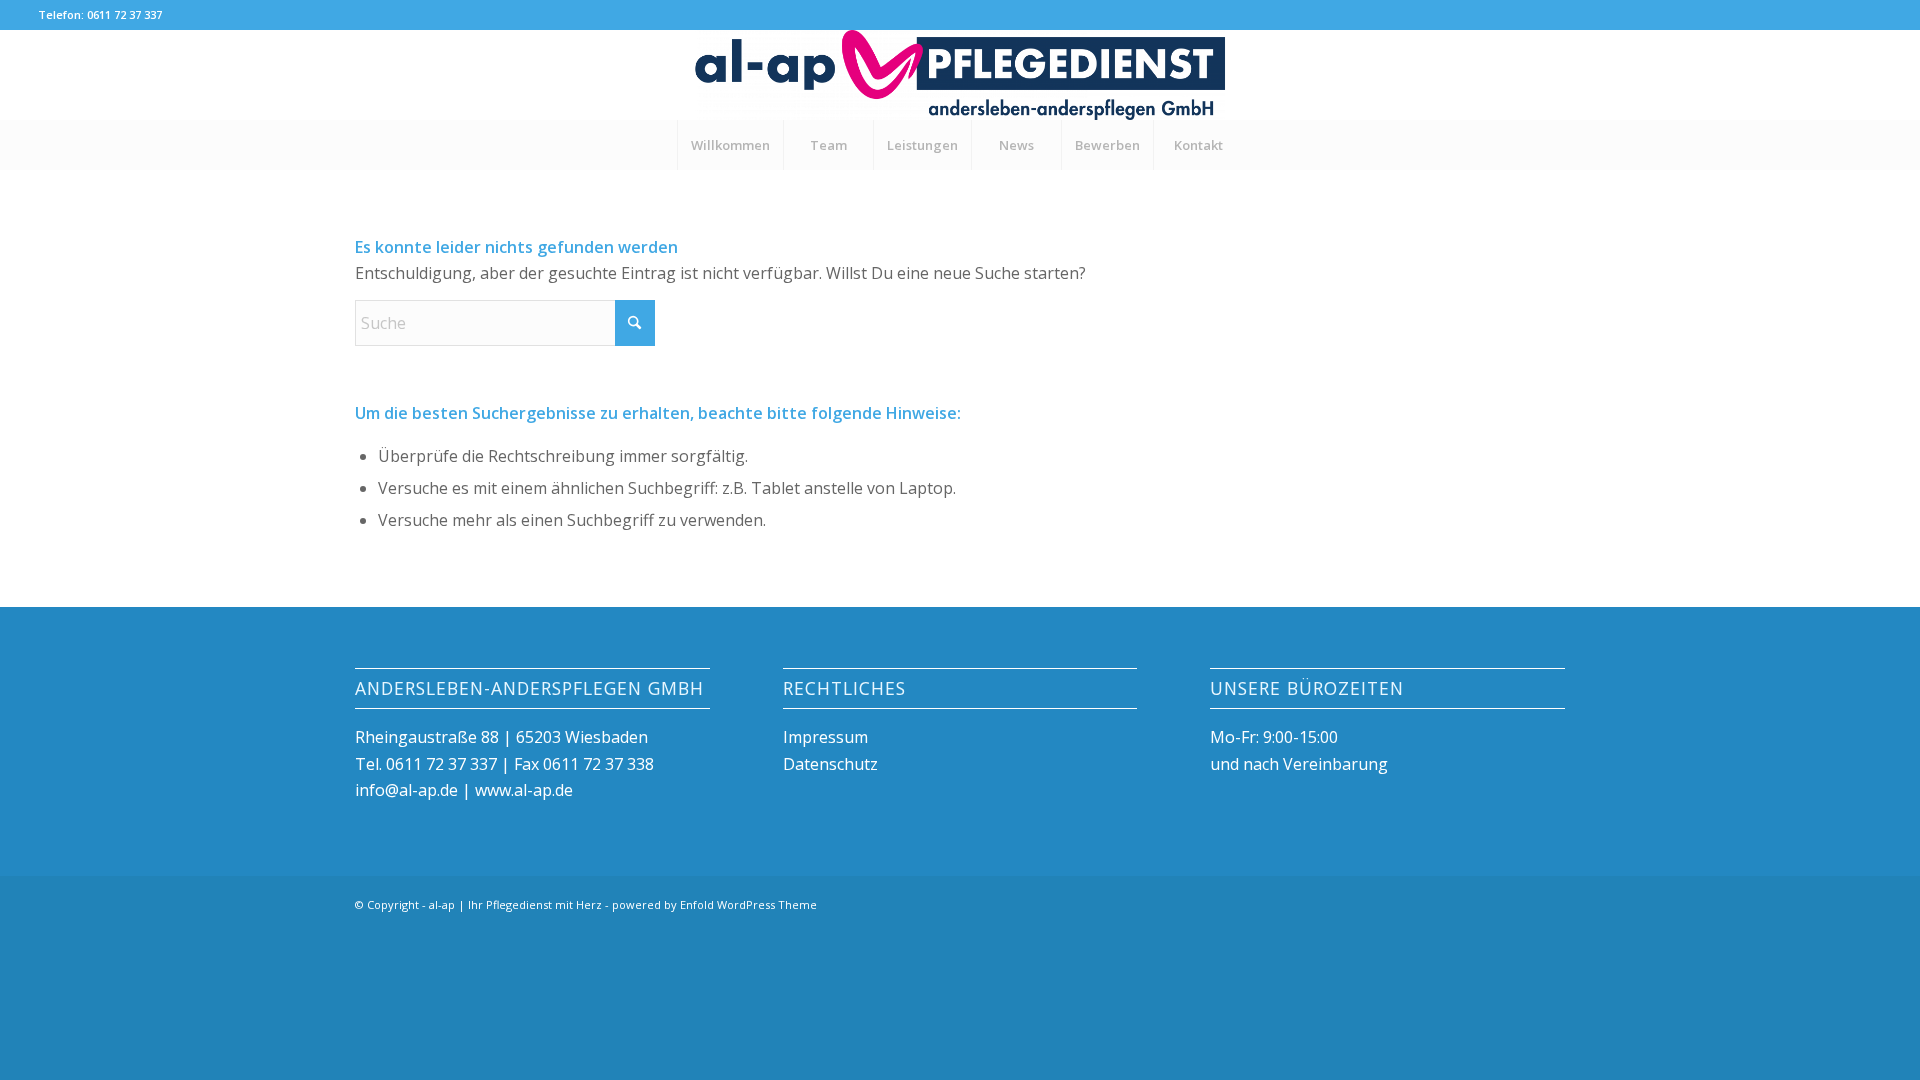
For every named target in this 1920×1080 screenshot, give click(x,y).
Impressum (825, 737)
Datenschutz (830, 764)
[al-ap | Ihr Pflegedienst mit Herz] (960, 75)
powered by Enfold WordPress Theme (714, 904)
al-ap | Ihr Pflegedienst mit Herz (515, 904)
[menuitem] (730, 145)
